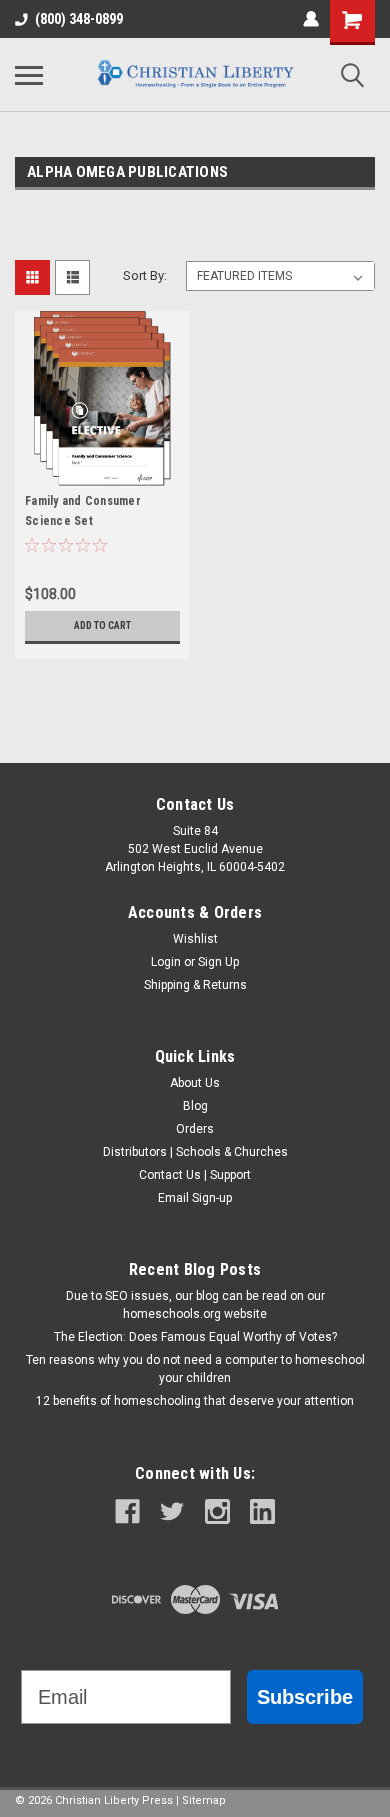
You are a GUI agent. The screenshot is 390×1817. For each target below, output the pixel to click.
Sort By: (145, 275)
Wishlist (195, 939)
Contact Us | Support (195, 1175)
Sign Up (218, 962)
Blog (195, 1106)
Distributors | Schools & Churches (195, 1152)
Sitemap (204, 1800)
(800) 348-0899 (79, 19)
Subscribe (305, 1697)
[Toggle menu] (29, 75)
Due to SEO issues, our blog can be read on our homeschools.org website (195, 1305)
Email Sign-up (195, 1198)
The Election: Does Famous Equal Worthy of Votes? (195, 1337)
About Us (195, 1083)
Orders (195, 1129)
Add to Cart (102, 625)
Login (166, 962)
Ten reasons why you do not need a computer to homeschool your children (195, 1369)
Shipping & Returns (195, 985)
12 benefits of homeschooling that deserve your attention (195, 1401)
